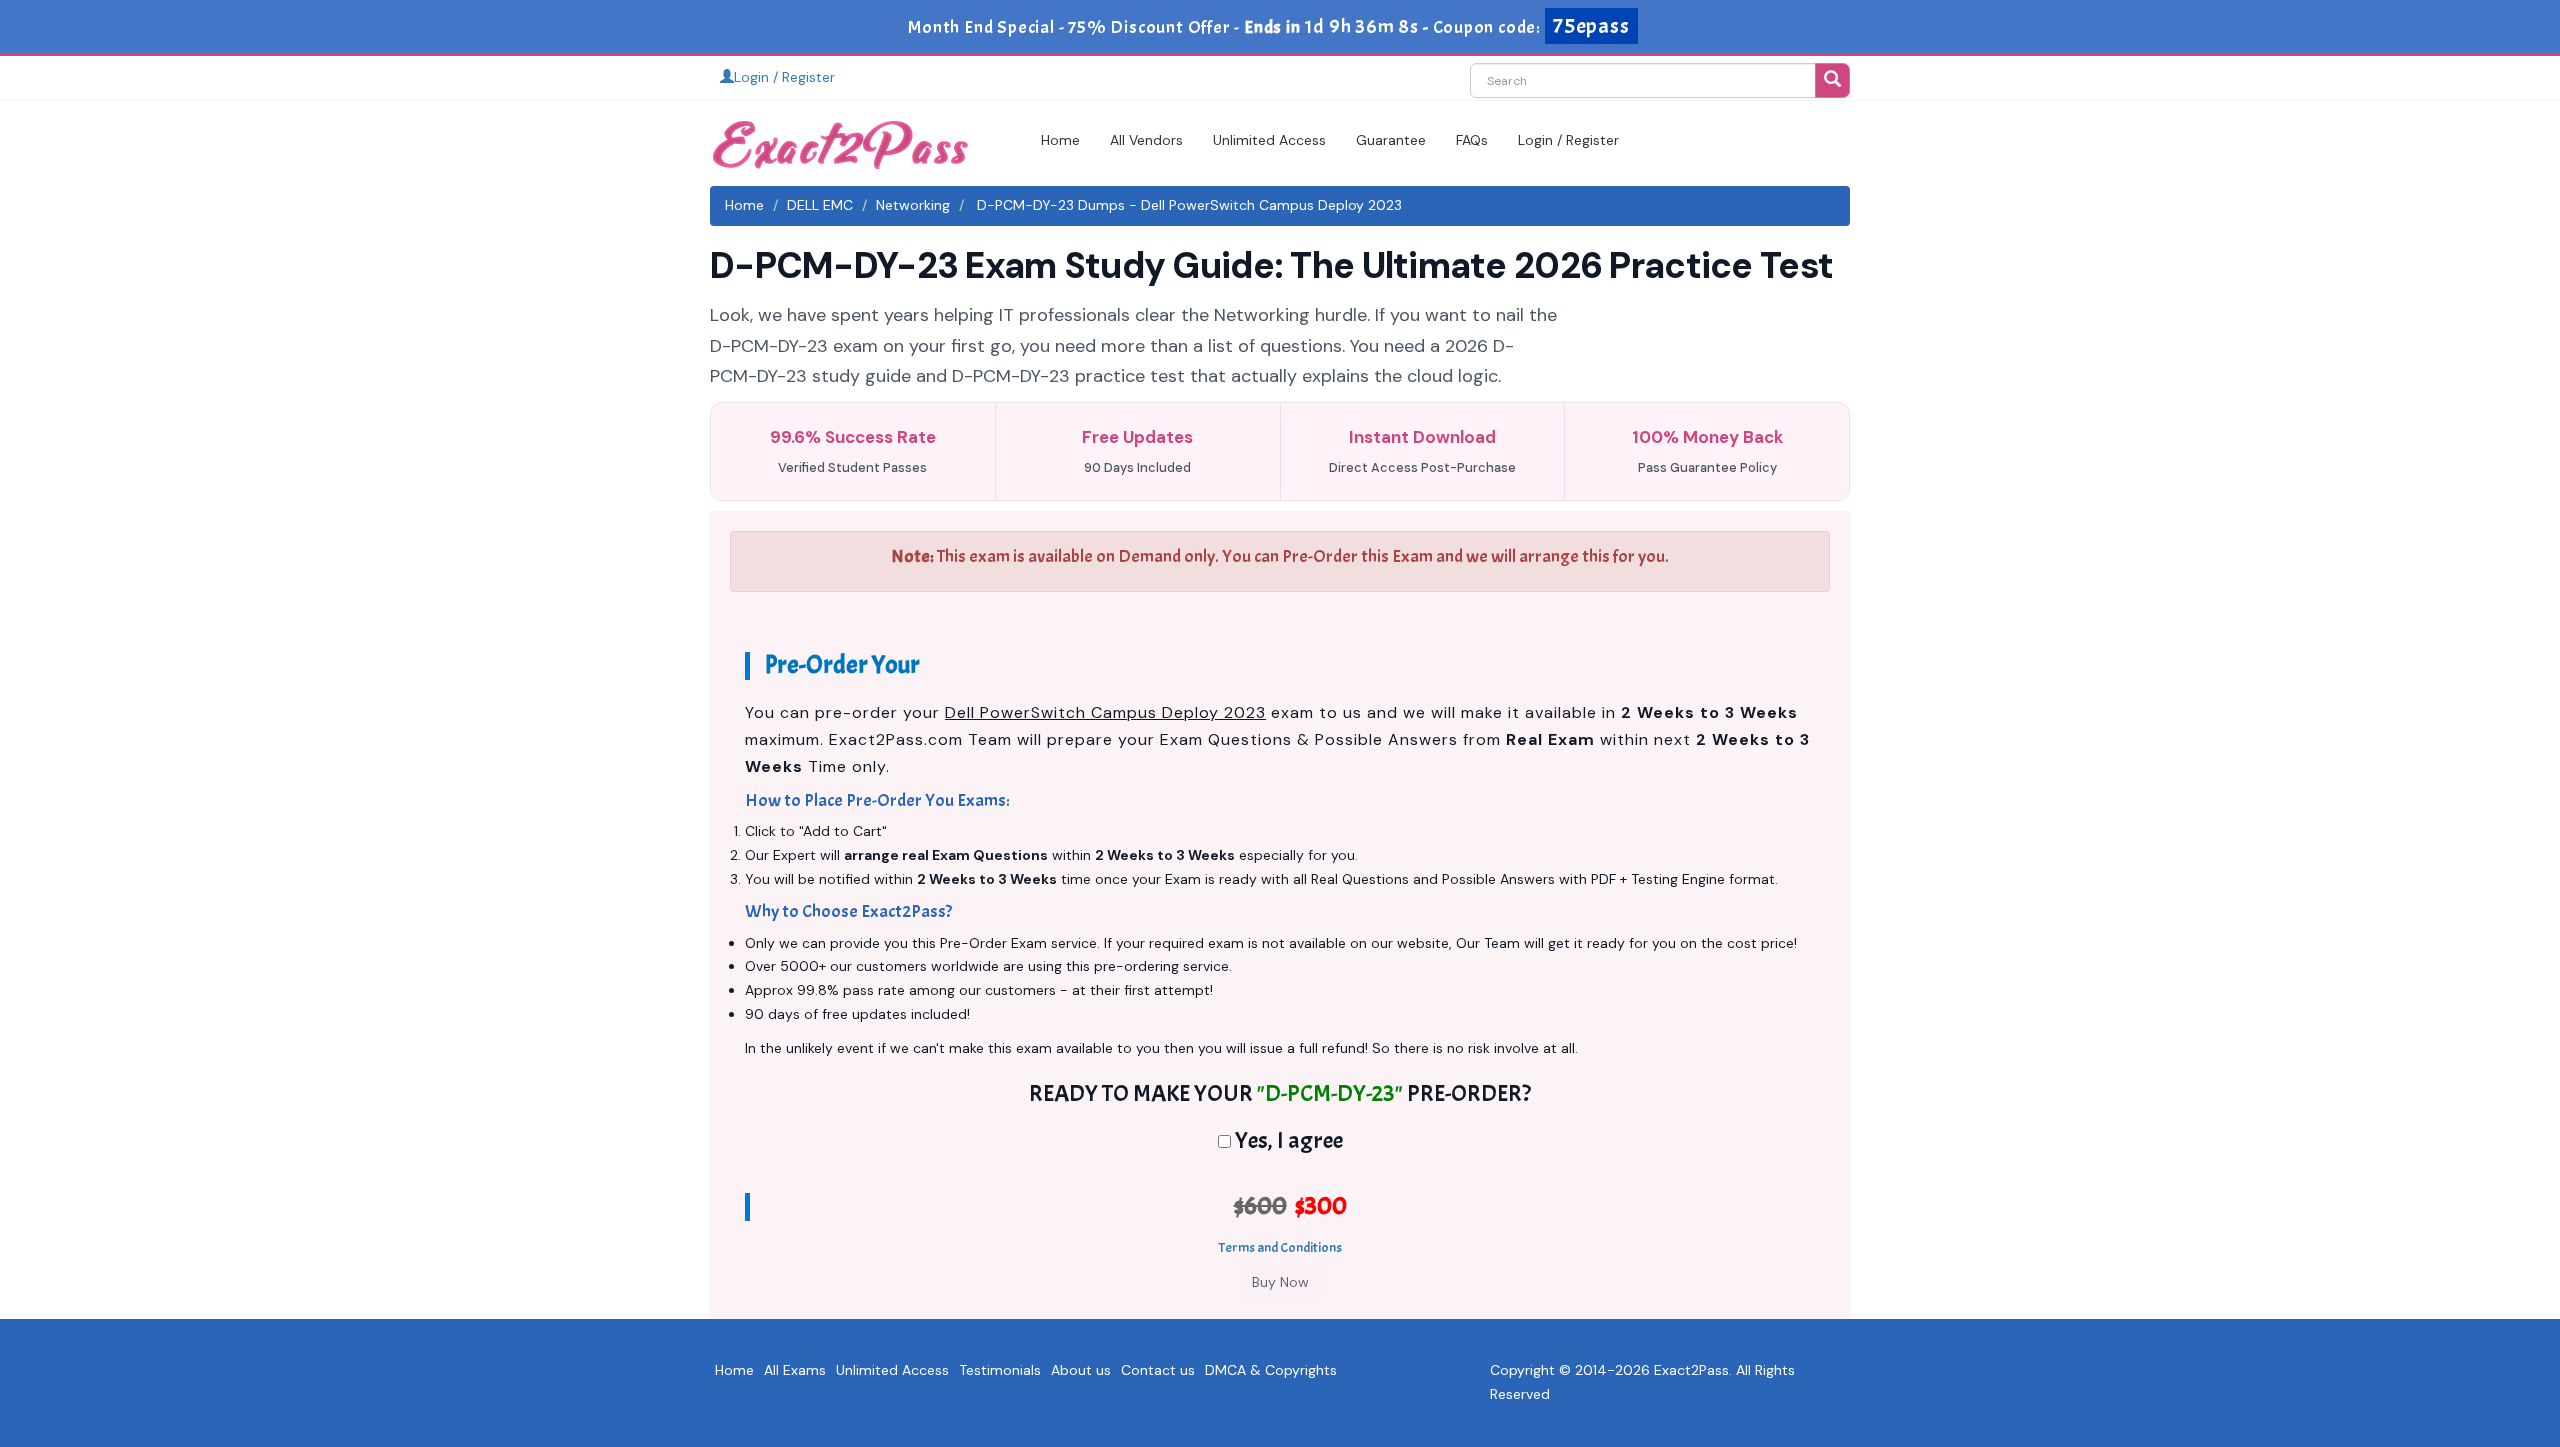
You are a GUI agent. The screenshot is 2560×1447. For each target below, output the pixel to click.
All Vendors (1146, 140)
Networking (913, 205)
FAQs (1472, 140)
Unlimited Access (1269, 140)
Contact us (1158, 1370)
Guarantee (1391, 140)
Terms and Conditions (1280, 1247)
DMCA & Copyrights (1271, 1370)
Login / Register (784, 77)
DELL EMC (820, 205)
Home (1060, 140)
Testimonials (1000, 1370)
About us (1081, 1370)
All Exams (795, 1370)
